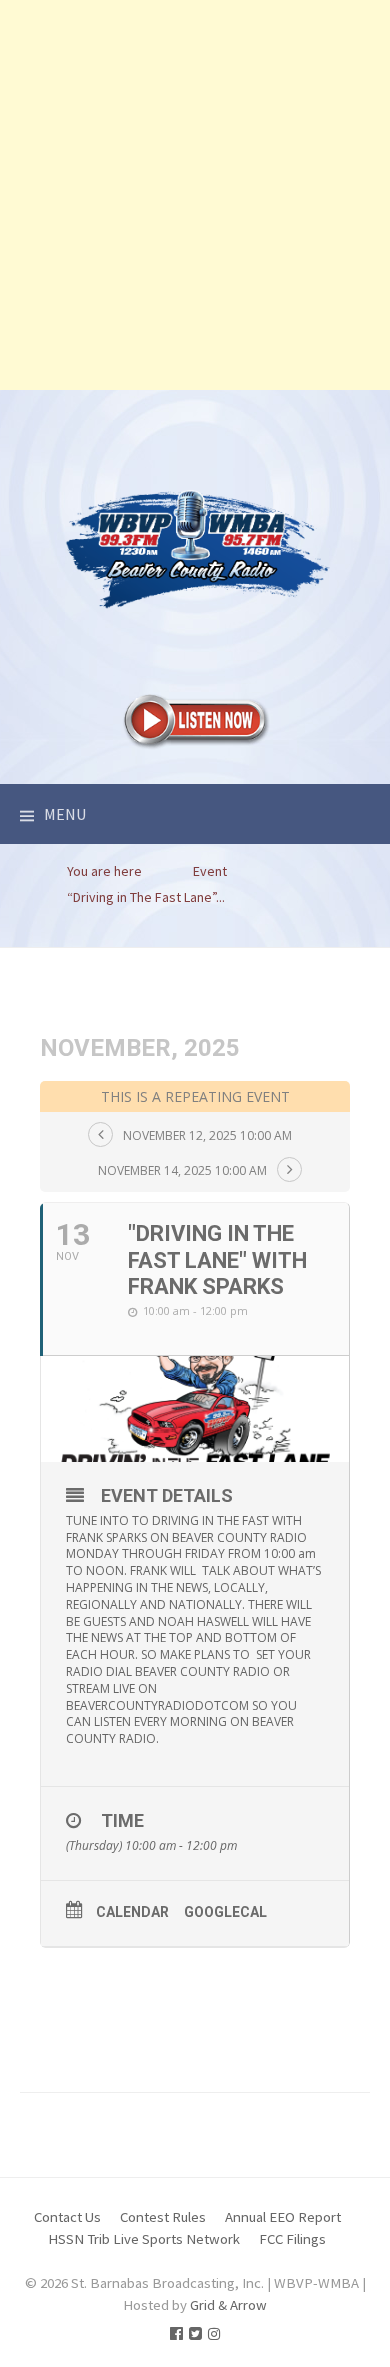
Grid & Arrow (228, 2304)
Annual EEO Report (283, 2216)
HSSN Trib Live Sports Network (144, 2238)
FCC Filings (292, 2238)
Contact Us (67, 2216)
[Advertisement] (195, 195)
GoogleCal (225, 1912)
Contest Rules (163, 2216)
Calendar (132, 1912)
